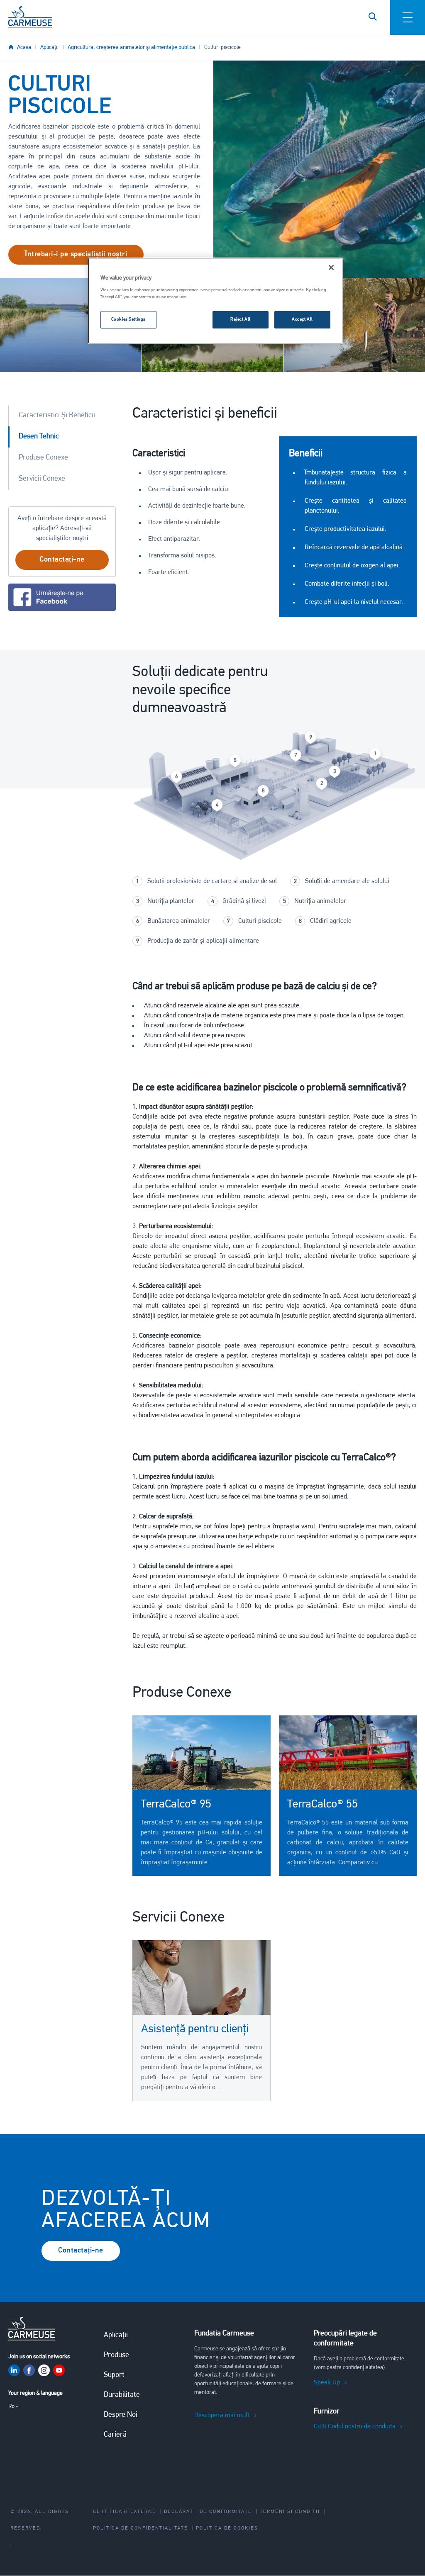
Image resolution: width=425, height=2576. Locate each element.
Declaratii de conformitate (208, 2512)
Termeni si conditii (290, 2512)
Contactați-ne (81, 2251)
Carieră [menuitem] (115, 2435)
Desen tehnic (39, 437)
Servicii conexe (42, 479)
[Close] (331, 268)
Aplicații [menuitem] (116, 2335)
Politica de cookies (227, 2528)
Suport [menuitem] (114, 2375)
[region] (215, 301)
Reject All (241, 319)
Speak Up (327, 2383)
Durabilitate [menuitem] (122, 2395)
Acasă (24, 47)
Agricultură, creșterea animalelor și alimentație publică (131, 47)
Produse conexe (43, 458)
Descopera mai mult (222, 2415)
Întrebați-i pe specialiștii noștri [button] (76, 255)
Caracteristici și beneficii (57, 416)
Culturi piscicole (222, 47)
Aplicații (49, 47)
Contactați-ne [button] (62, 560)
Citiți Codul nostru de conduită (355, 2427)
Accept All (302, 319)
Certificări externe (125, 2512)
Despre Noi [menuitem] (121, 2415)
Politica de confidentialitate (140, 2528)
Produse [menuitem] (116, 2355)
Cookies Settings (128, 319)
